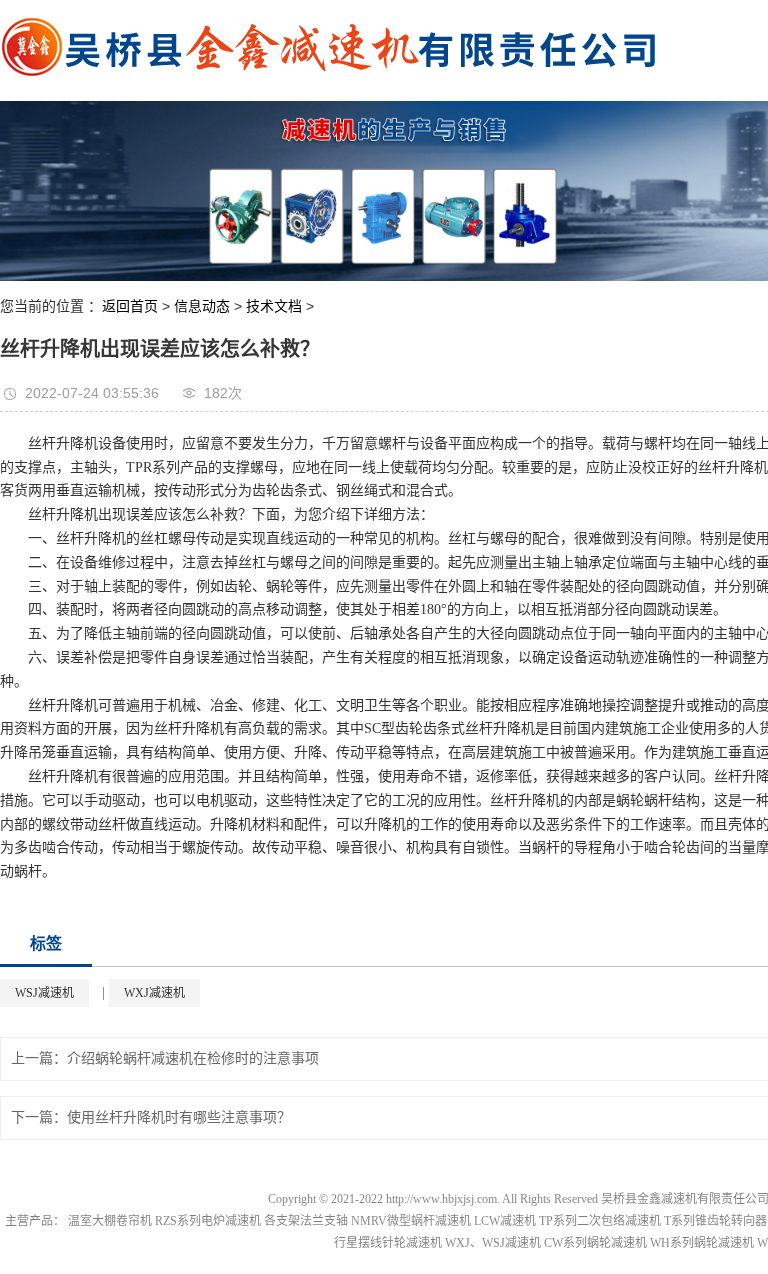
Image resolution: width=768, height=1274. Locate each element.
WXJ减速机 (154, 993)
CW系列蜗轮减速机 (595, 1243)
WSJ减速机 (44, 993)
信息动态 (202, 306)
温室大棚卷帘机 (110, 1221)
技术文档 (274, 306)
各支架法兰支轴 (306, 1221)
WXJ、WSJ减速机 (493, 1243)
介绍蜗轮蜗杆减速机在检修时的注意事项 (193, 1058)
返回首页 (130, 306)
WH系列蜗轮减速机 (702, 1243)
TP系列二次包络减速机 (600, 1221)
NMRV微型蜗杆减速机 (411, 1221)
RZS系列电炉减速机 (208, 1221)
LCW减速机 (505, 1221)
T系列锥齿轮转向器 (715, 1221)
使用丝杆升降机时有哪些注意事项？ (179, 1117)
